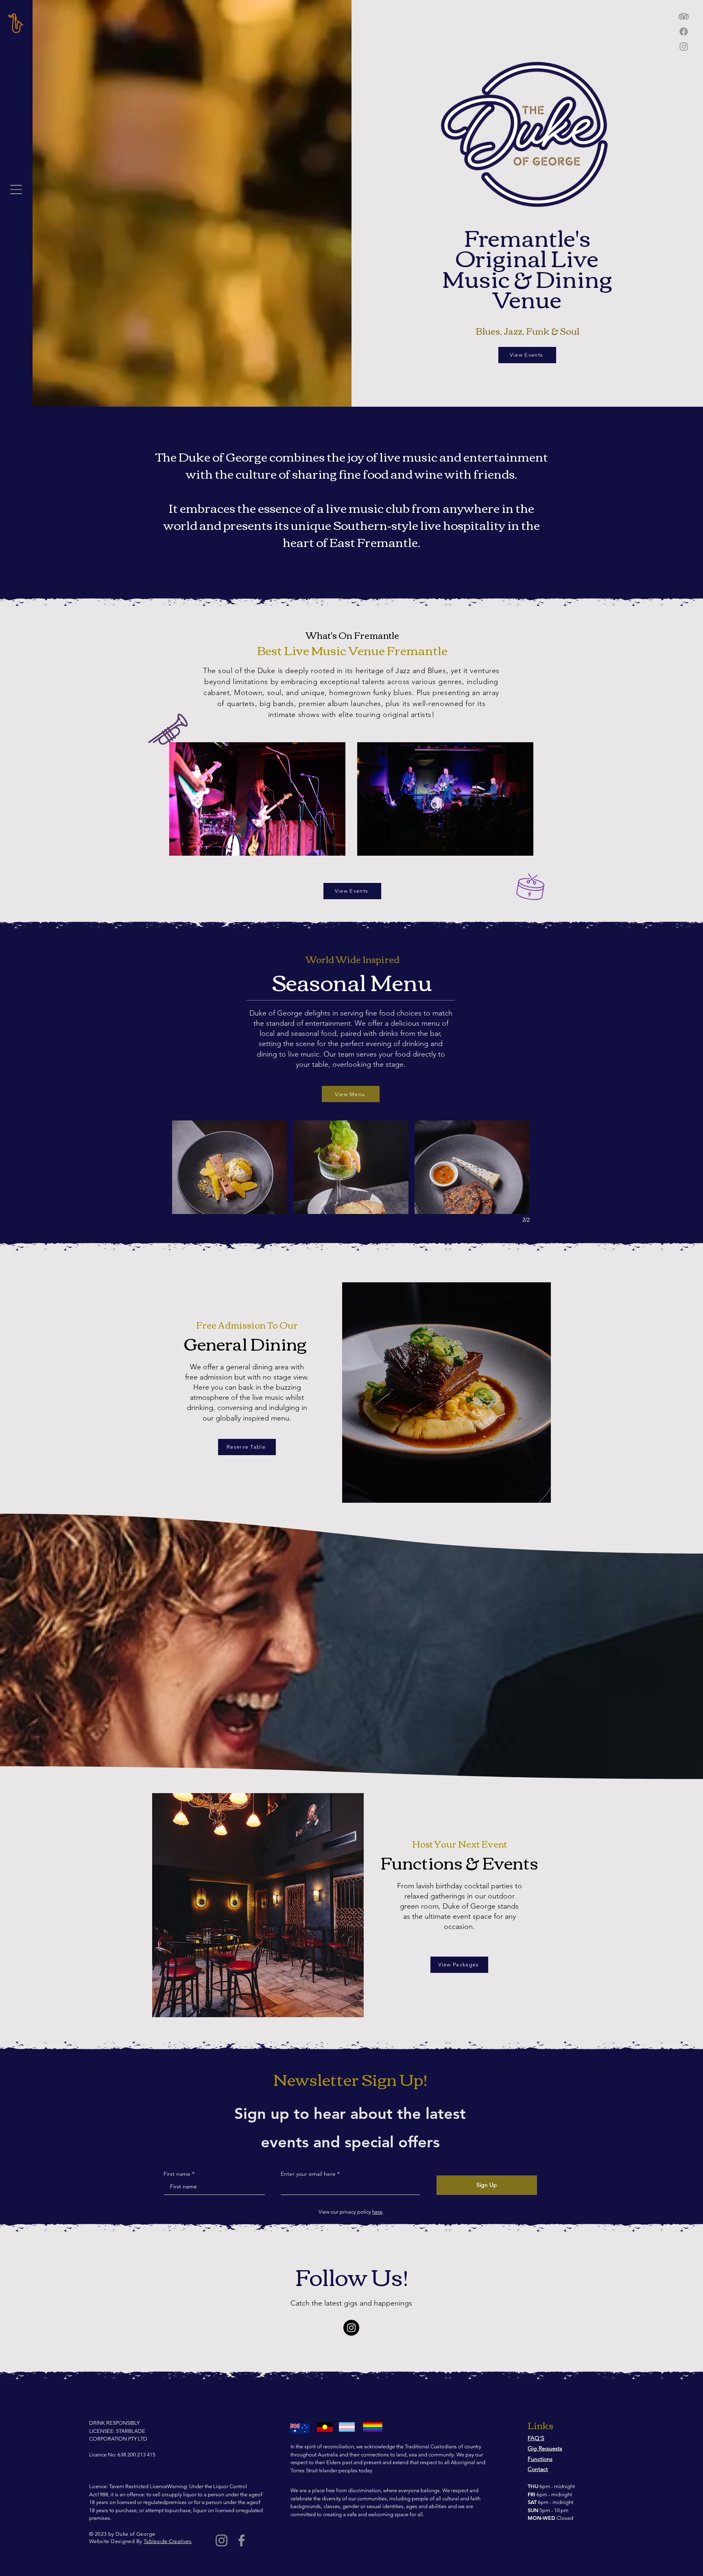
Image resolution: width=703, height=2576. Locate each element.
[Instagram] (684, 47)
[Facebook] (684, 32)
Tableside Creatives (168, 2541)
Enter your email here (308, 2174)
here (377, 2212)
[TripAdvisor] (684, 16)
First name (177, 2174)
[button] (16, 190)
